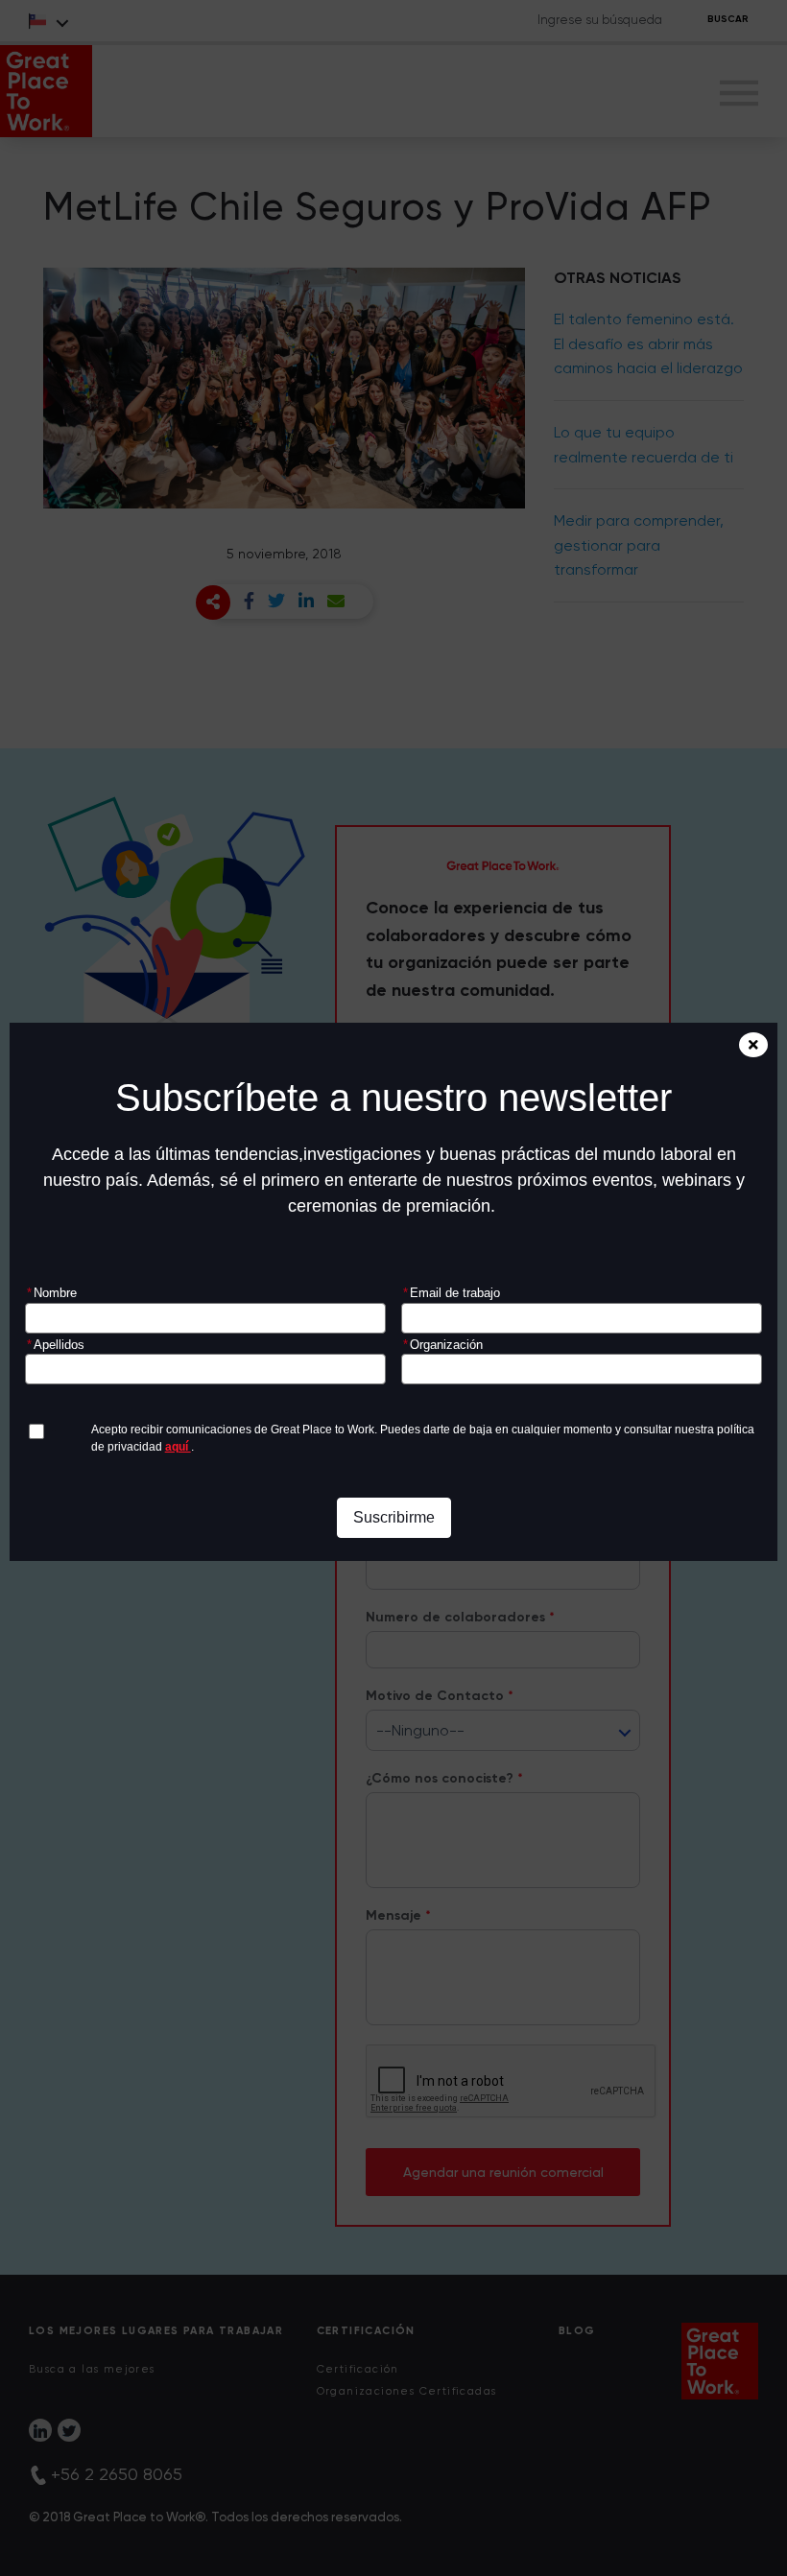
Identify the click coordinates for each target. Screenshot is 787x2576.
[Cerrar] (753, 1045)
